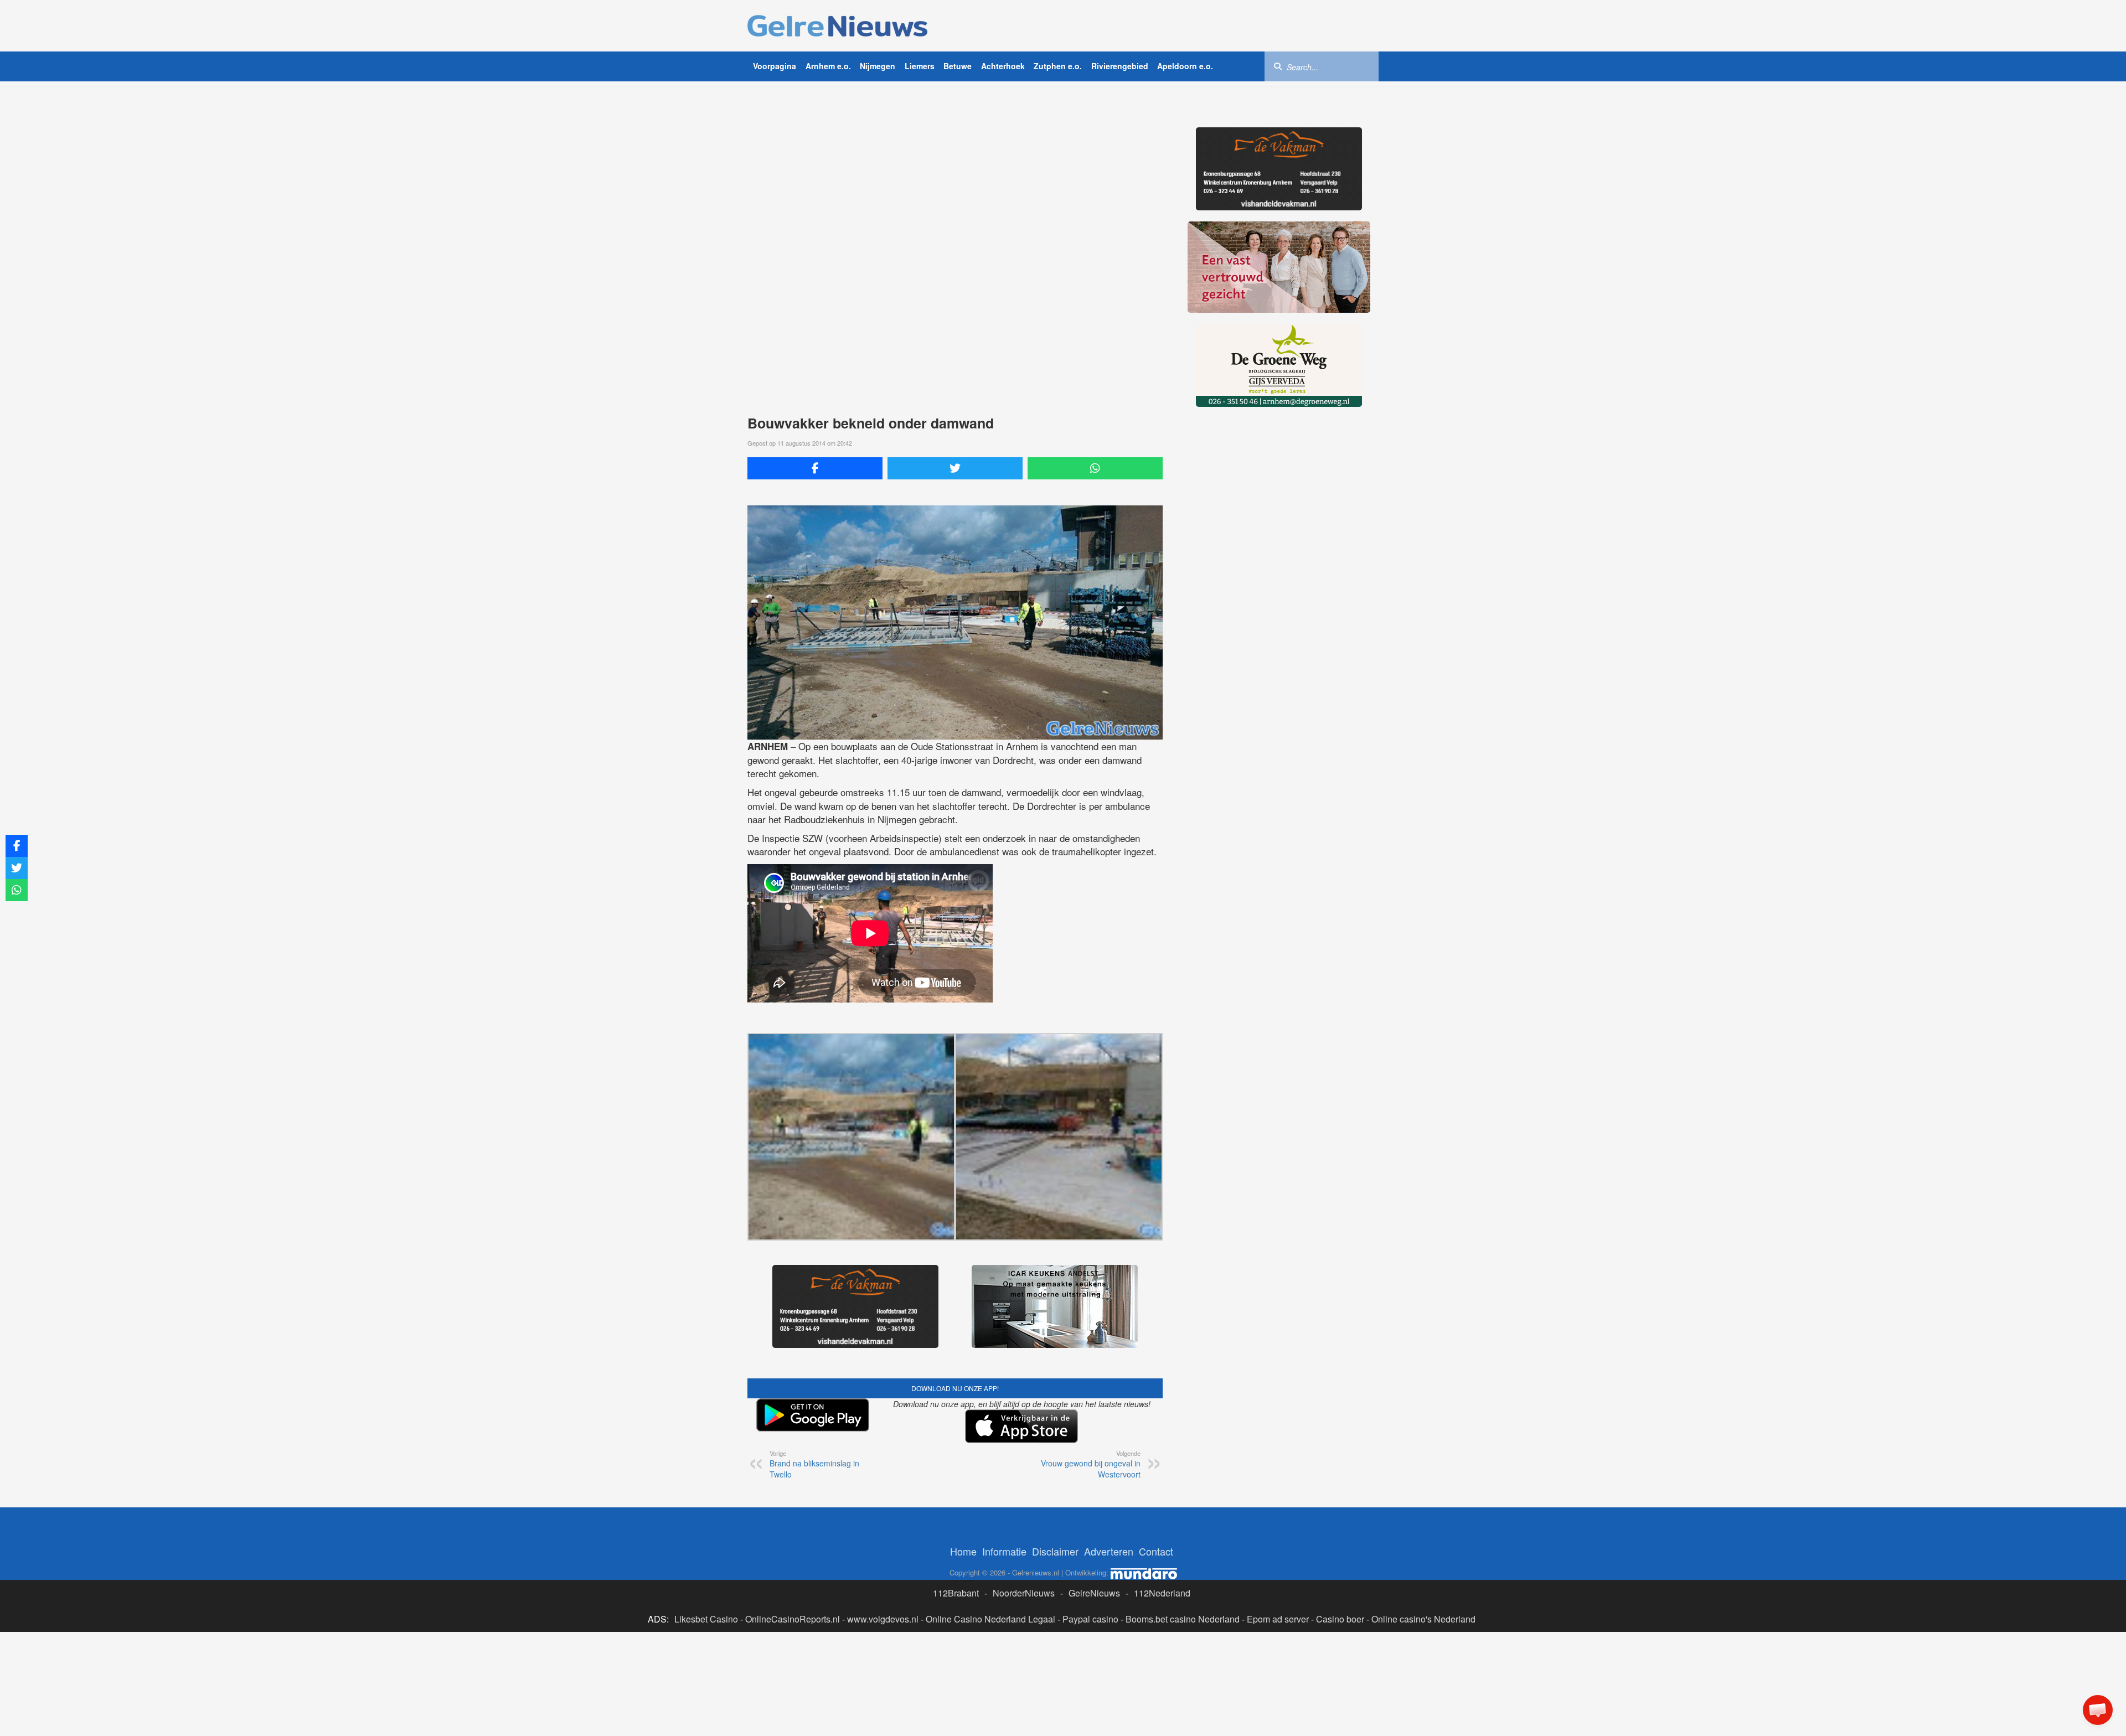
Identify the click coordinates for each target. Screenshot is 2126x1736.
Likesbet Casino (706, 1536)
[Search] (1278, 66)
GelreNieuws (1094, 1510)
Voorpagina (775, 66)
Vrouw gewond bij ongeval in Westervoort (1091, 1381)
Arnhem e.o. (828, 66)
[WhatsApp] (1095, 468)
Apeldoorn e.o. (1185, 66)
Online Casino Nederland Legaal (990, 1536)
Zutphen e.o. (1058, 66)
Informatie (1004, 1468)
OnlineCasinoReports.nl (793, 1536)
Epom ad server (1278, 1536)
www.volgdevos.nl (883, 1536)
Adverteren (1109, 1468)
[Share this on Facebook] (815, 468)
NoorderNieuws (1024, 1510)
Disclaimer (1055, 1468)
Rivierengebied (1120, 66)
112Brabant (956, 1510)
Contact (1156, 1468)
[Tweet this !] (955, 468)
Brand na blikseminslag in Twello (814, 1381)
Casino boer (1340, 1536)
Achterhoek (1003, 66)
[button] (2098, 1710)
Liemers (920, 66)
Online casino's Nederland (1423, 1536)
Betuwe (958, 66)
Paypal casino (1090, 1536)
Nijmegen (878, 66)
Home (963, 1468)
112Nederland (1162, 1510)
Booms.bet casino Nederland (1183, 1536)
